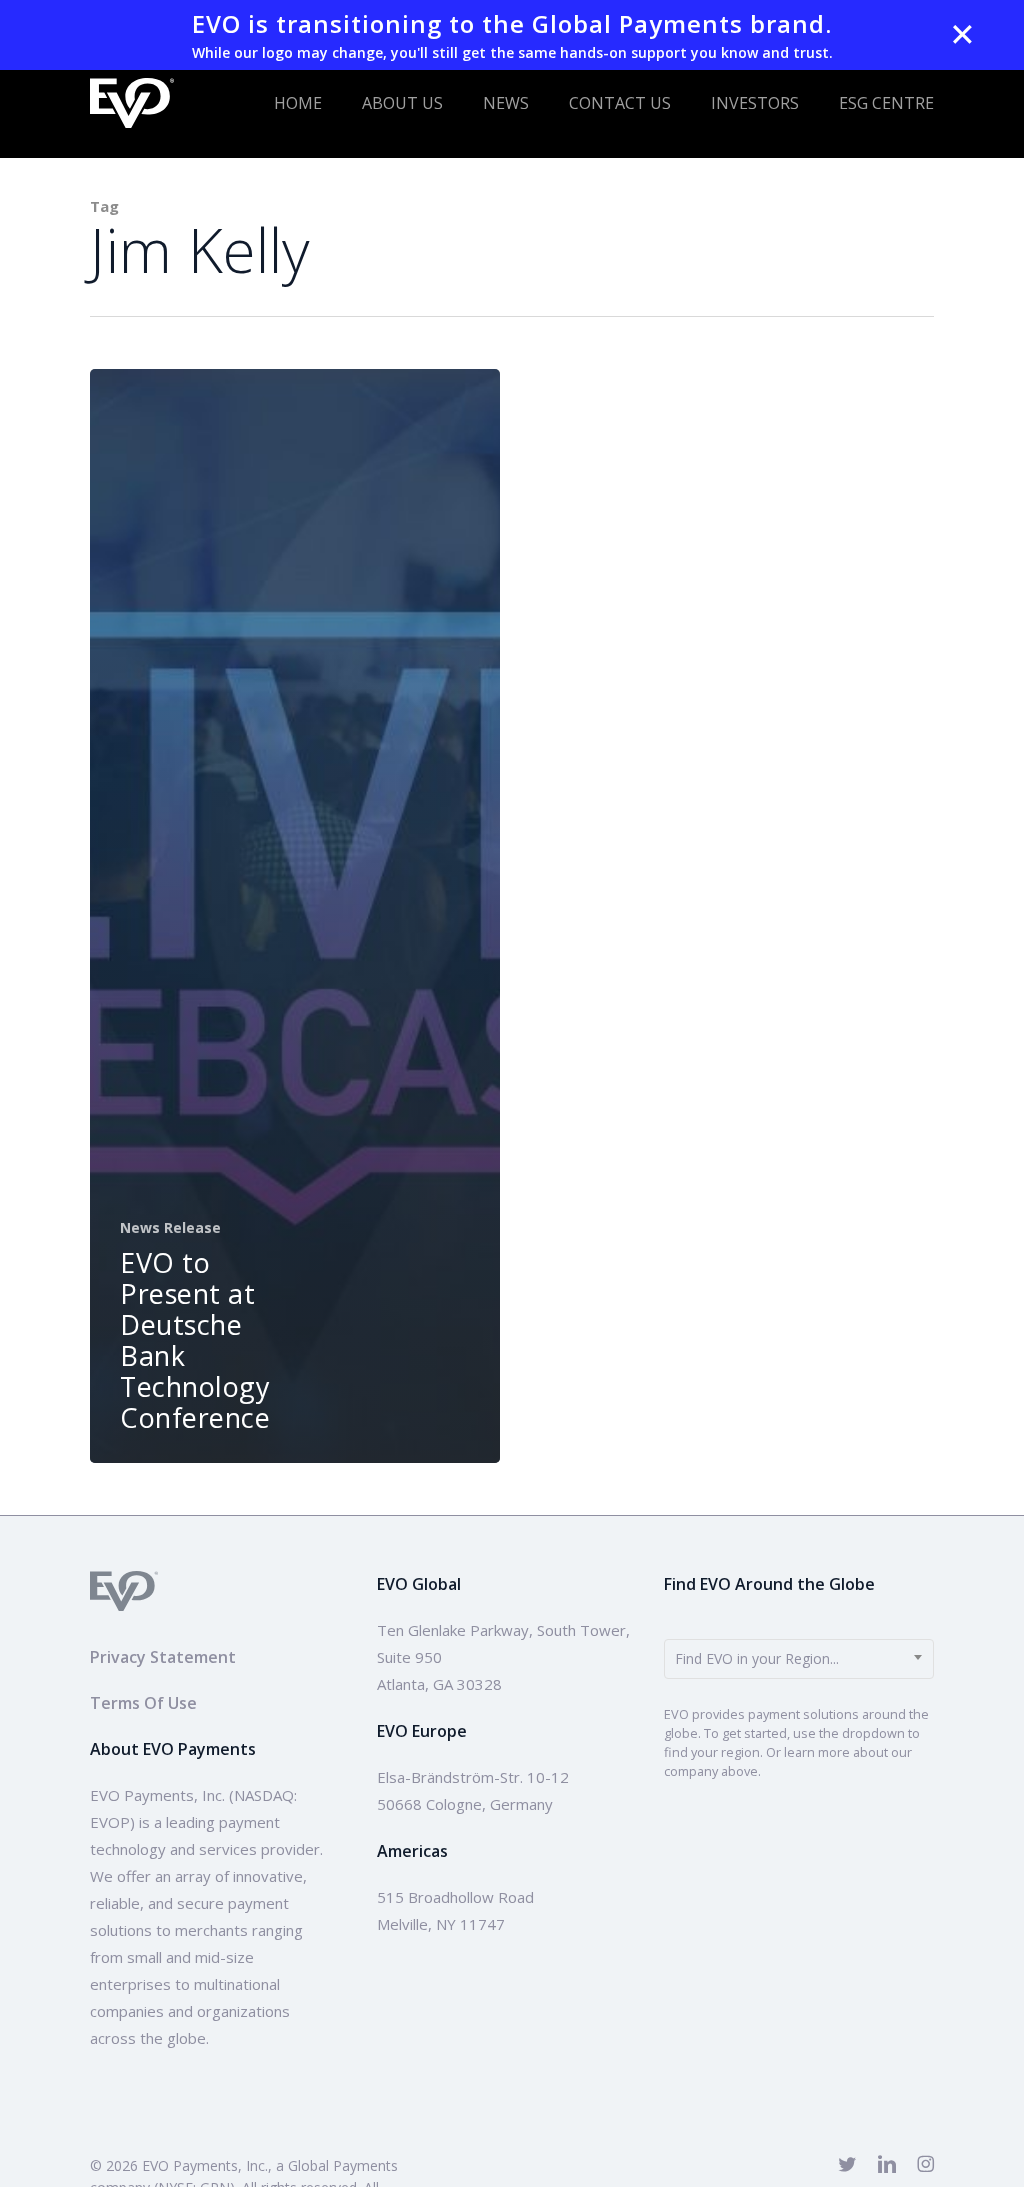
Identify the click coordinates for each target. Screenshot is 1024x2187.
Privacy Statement (163, 1657)
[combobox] (799, 1659)
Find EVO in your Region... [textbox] (757, 1658)
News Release (170, 1227)
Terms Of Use (143, 1703)
